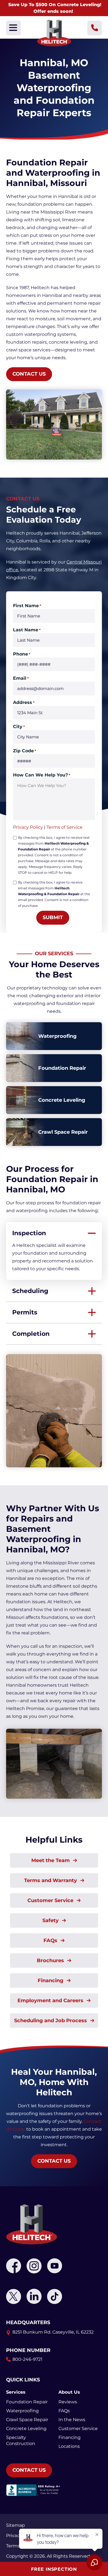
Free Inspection (54, 2569)
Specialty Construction (21, 2440)
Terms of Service (65, 827)
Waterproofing (22, 2411)
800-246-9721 (27, 2359)
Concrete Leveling (26, 2429)
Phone (22, 654)
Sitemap (16, 2525)
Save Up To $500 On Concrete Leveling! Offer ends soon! (55, 8)
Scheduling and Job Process (51, 2021)
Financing (51, 1981)
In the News (72, 2420)
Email (21, 678)
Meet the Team (51, 1860)
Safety (51, 1920)
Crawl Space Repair (27, 2420)
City (19, 727)
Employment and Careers (51, 2001)
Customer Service (51, 1900)
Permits (25, 1312)
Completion (31, 1334)
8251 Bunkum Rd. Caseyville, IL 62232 (53, 2332)
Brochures (51, 1960)
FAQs (51, 1940)
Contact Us (29, 374)
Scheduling (30, 1291)
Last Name (27, 630)
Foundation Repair (27, 2402)
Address (24, 702)
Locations (69, 2446)
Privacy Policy (28, 827)
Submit (53, 917)
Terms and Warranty (51, 1880)
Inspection (29, 1233)
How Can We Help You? (42, 775)
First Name (27, 606)
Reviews (68, 2402)
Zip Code (25, 751)
